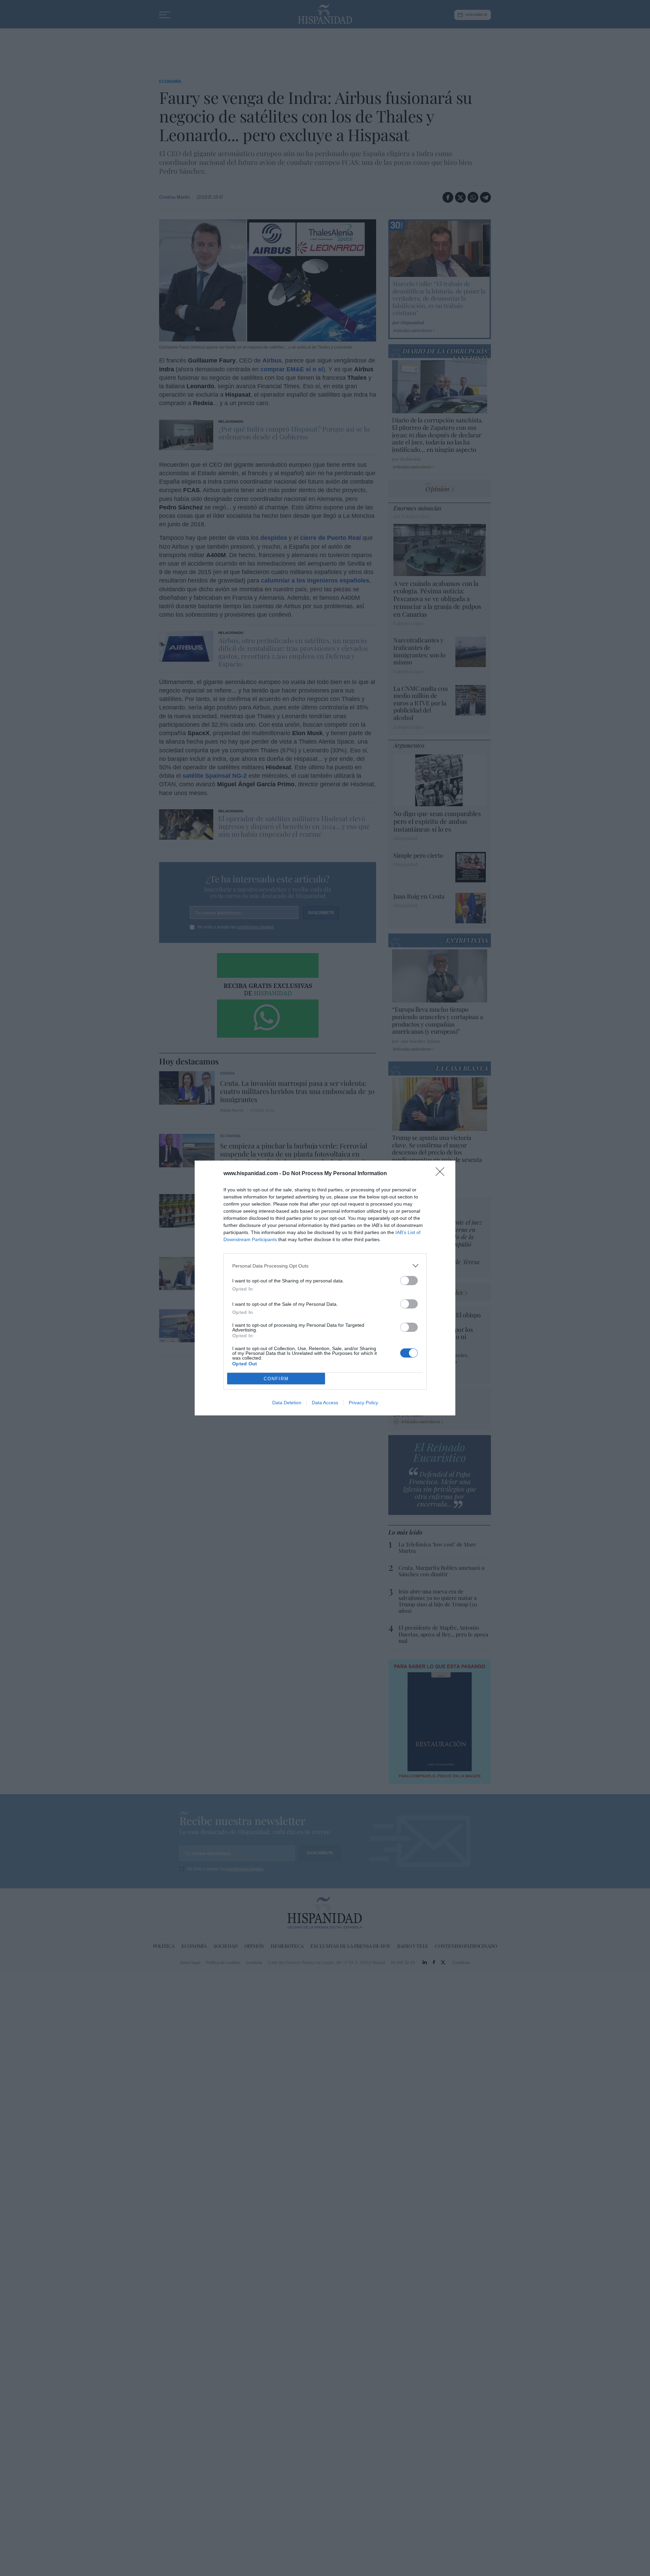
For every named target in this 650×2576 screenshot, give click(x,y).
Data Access (325, 1403)
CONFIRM (276, 1379)
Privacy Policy (363, 1403)
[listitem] (325, 1266)
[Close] (442, 1174)
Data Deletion (287, 1403)
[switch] (409, 1281)
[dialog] (325, 1288)
